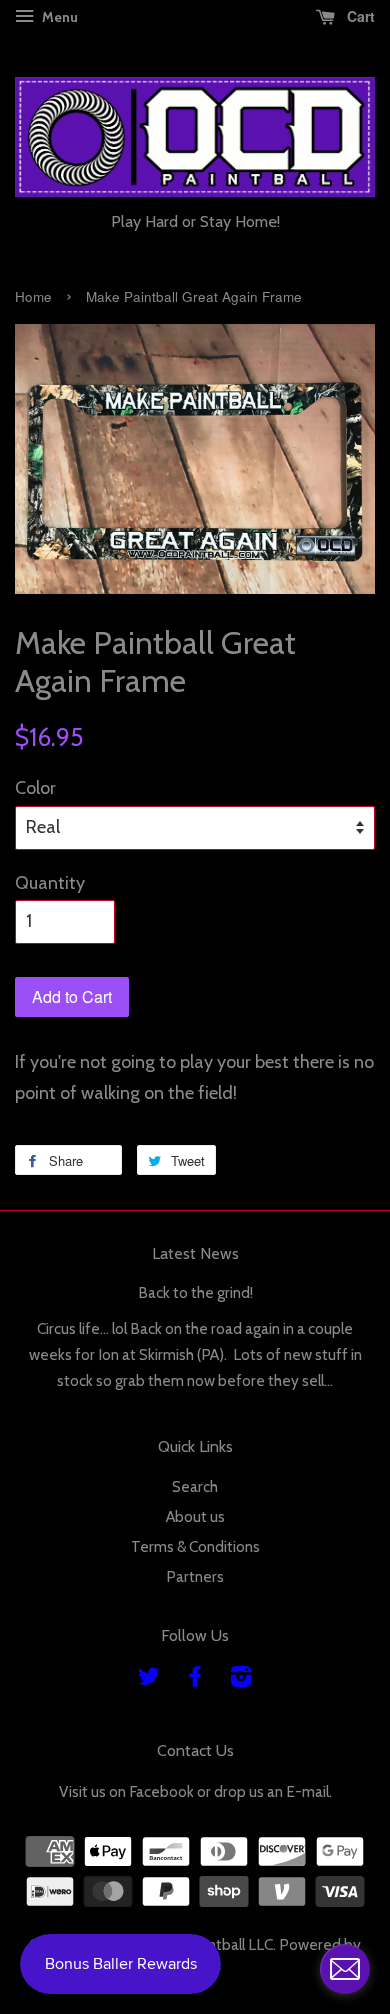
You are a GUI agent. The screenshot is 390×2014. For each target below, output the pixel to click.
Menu (58, 17)
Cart (359, 16)
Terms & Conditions (195, 1546)
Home (33, 296)
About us (195, 1516)
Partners (195, 1576)
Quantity (50, 883)
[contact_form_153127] (345, 1969)
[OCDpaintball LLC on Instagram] (241, 1679)
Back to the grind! (195, 1292)
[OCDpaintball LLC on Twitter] (149, 1679)
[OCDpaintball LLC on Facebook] (195, 1679)
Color (35, 788)
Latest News (195, 1253)
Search (195, 1486)
